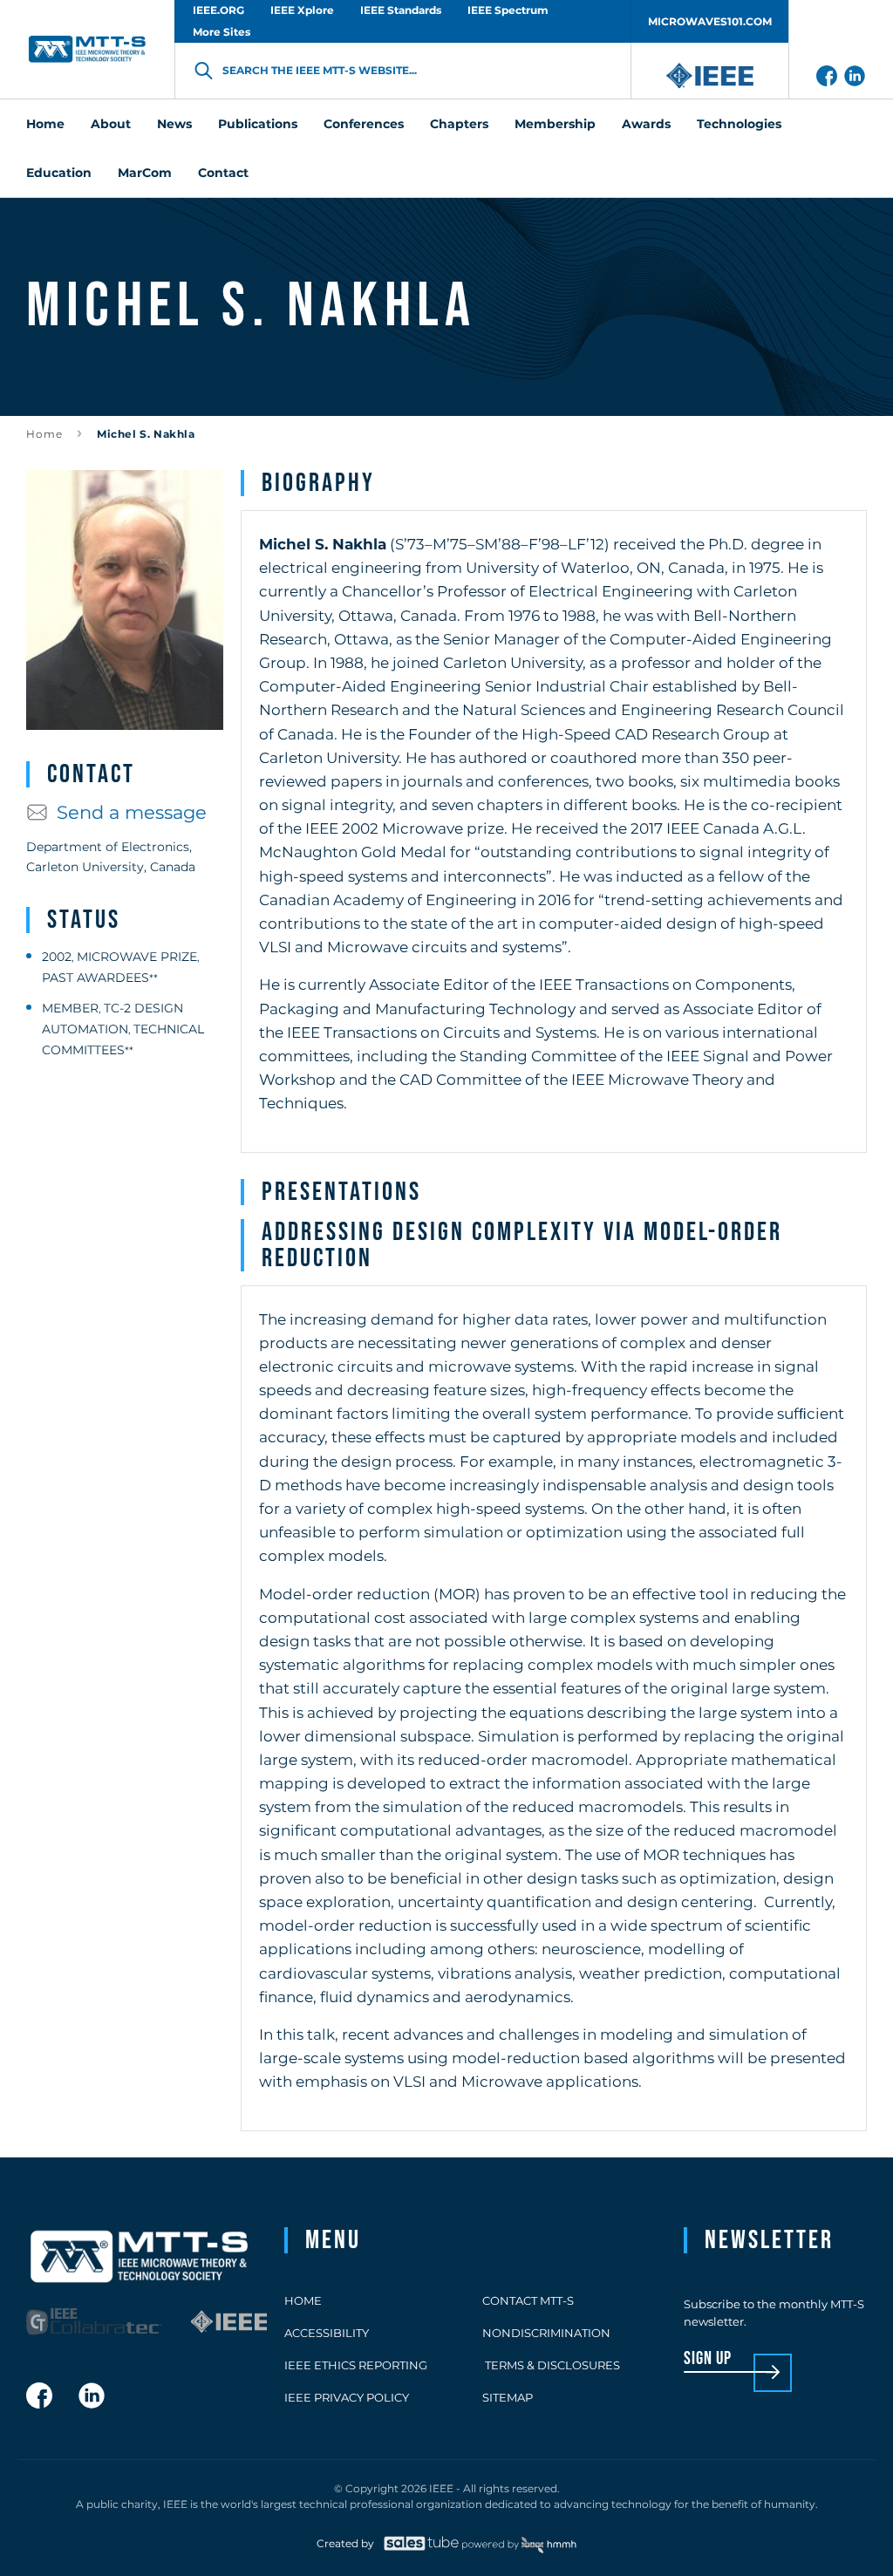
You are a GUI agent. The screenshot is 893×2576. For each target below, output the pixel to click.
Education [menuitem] (59, 173)
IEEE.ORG (218, 10)
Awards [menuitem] (646, 124)
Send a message (132, 812)
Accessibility (327, 2333)
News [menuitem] (174, 124)
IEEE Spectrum (508, 10)
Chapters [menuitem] (459, 124)
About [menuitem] (111, 124)
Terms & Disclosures (551, 2365)
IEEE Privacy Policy (347, 2397)
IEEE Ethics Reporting (356, 2365)
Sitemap (508, 2397)
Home (44, 434)
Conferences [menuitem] (364, 124)
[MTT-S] (87, 49)
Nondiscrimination (546, 2333)
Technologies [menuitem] (739, 124)
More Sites (222, 32)
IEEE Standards (401, 10)
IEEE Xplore (302, 10)
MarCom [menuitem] (145, 173)
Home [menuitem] (45, 124)
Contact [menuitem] (223, 173)
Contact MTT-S (528, 2300)
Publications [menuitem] (258, 124)
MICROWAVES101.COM (710, 21)
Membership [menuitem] (555, 124)
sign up (708, 2359)
